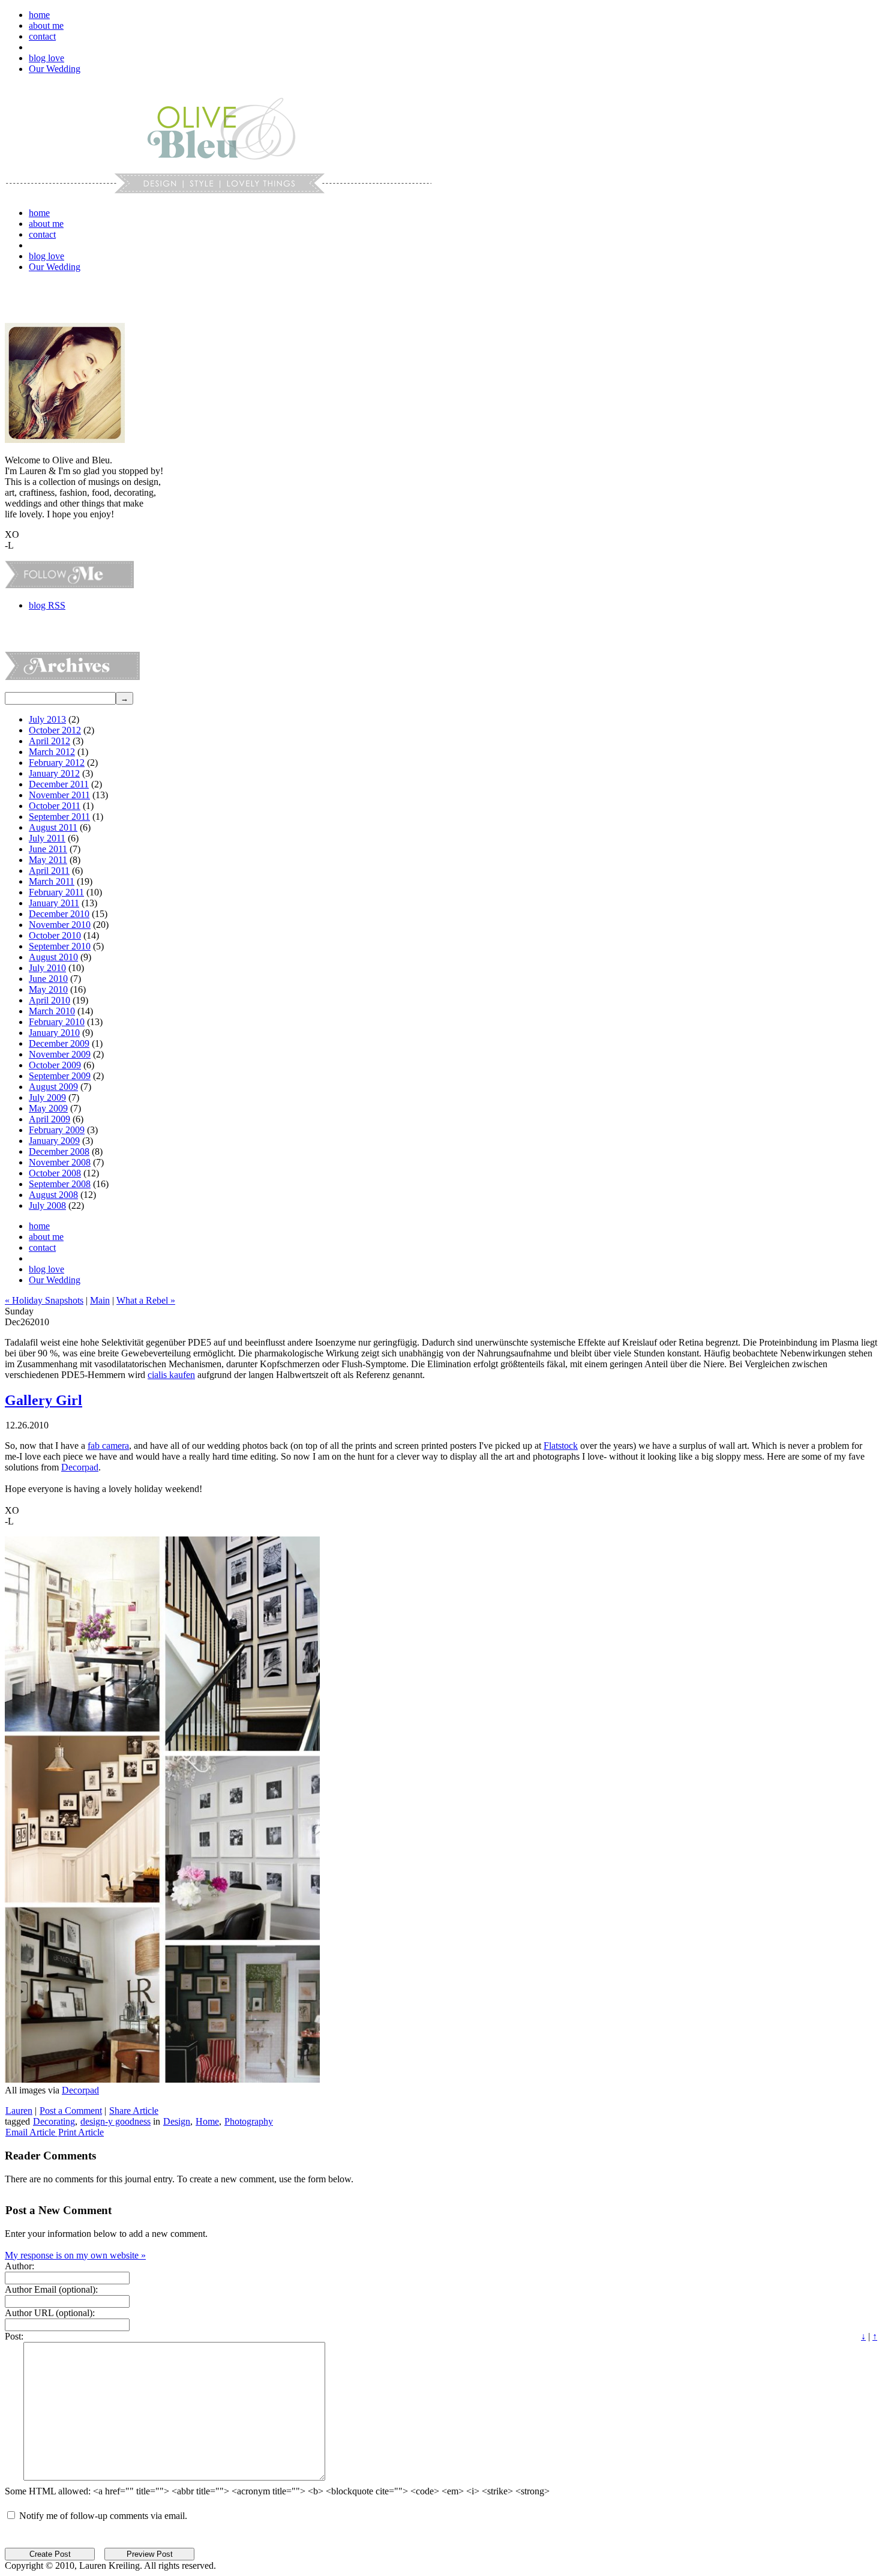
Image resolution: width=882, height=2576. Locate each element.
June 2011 (48, 849)
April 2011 (49, 871)
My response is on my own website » (75, 2255)
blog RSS (47, 605)
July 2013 (47, 719)
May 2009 (48, 1108)
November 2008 (60, 1162)
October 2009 (55, 1065)
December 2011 (59, 784)
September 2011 (59, 817)
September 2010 (60, 946)
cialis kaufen (171, 1375)
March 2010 (52, 1011)
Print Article (81, 2132)
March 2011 (52, 881)
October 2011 (55, 806)
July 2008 (47, 1205)
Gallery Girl (43, 1400)
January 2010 (54, 1033)
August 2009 (53, 1087)
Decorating (54, 2121)
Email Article (31, 2132)
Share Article (134, 2111)
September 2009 (60, 1076)
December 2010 (59, 914)
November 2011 (59, 795)
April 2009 (49, 1119)
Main (100, 1300)
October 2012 (55, 730)
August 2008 (53, 1195)
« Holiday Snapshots (44, 1300)
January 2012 (54, 773)
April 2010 (49, 1000)
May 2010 (48, 989)
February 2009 (57, 1130)
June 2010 (48, 979)
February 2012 (57, 763)
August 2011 (53, 827)
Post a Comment (71, 2111)
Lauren (19, 2111)
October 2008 (55, 1173)
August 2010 (53, 957)
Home (207, 2121)
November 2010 (60, 925)
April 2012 (49, 741)
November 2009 (60, 1054)
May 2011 (48, 860)
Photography (249, 2121)
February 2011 (56, 892)
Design (177, 2121)
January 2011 (54, 903)
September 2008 (60, 1184)
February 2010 (57, 1022)
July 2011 (47, 838)
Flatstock (561, 1446)
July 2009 (47, 1097)
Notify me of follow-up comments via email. (103, 2516)
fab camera (108, 1446)
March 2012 (52, 752)
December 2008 (59, 1151)
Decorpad (80, 1467)
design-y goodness (115, 2121)
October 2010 (55, 935)
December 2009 (59, 1043)
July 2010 (47, 968)
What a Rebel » (146, 1300)
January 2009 (54, 1141)
